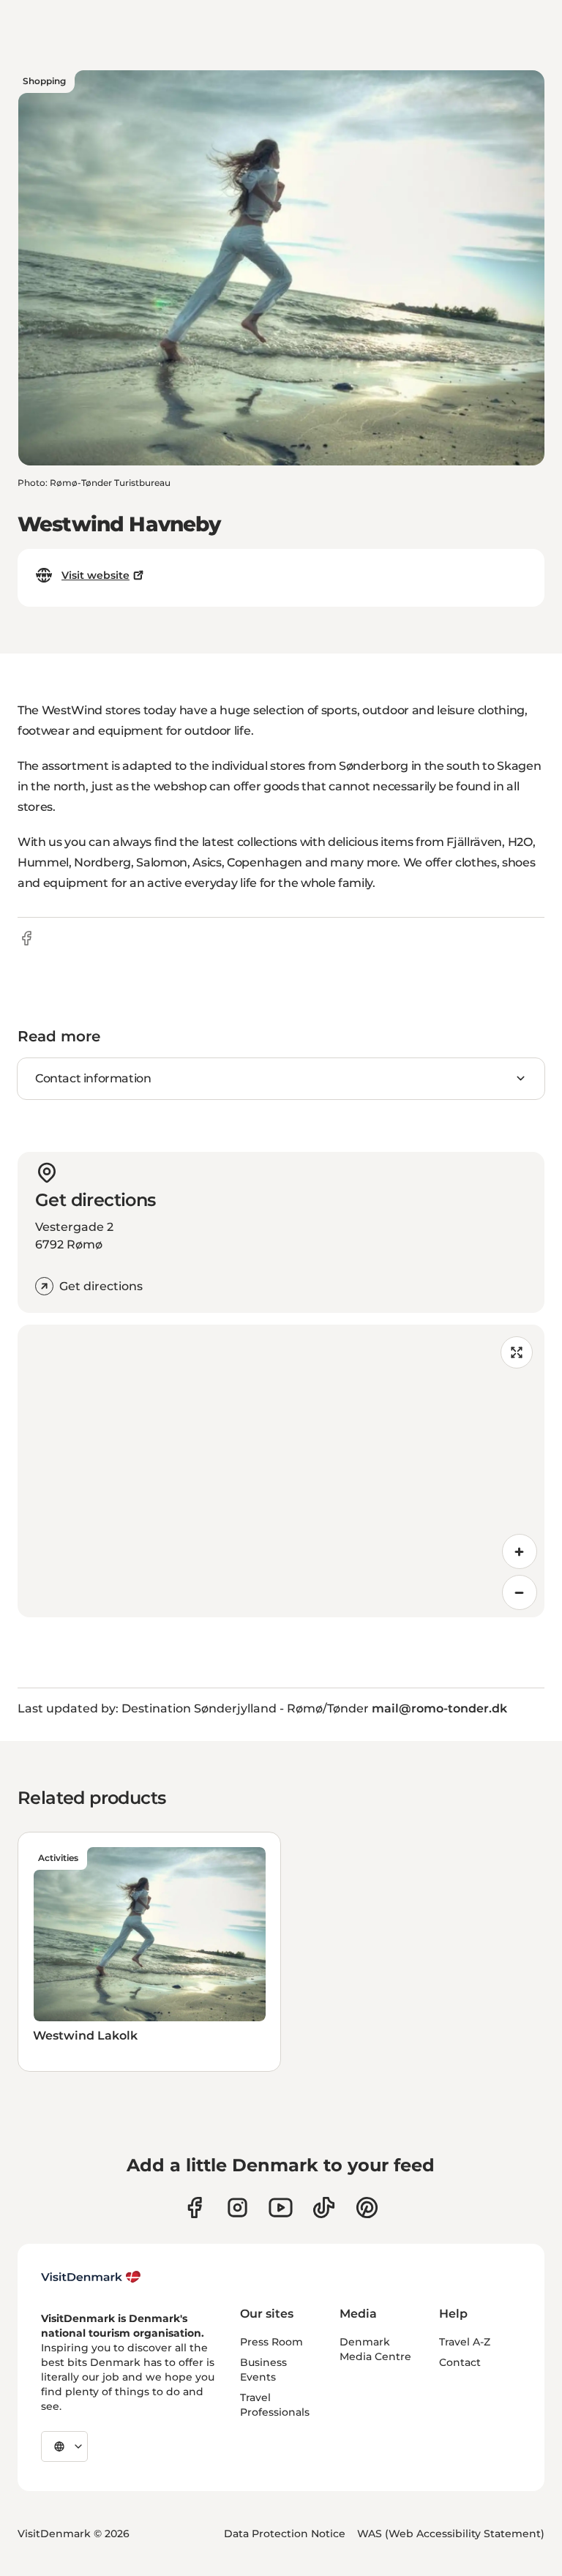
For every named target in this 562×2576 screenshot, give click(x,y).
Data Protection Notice (285, 2534)
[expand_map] (517, 1352)
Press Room (271, 2342)
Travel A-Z (465, 2342)
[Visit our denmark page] (194, 2208)
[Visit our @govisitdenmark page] (324, 2208)
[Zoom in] (520, 1551)
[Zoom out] (520, 1592)
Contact (460, 2362)
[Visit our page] (237, 2208)
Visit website (95, 575)
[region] (281, 1471)
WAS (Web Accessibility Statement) (451, 2534)
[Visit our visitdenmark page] (281, 2208)
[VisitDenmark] (91, 2277)
